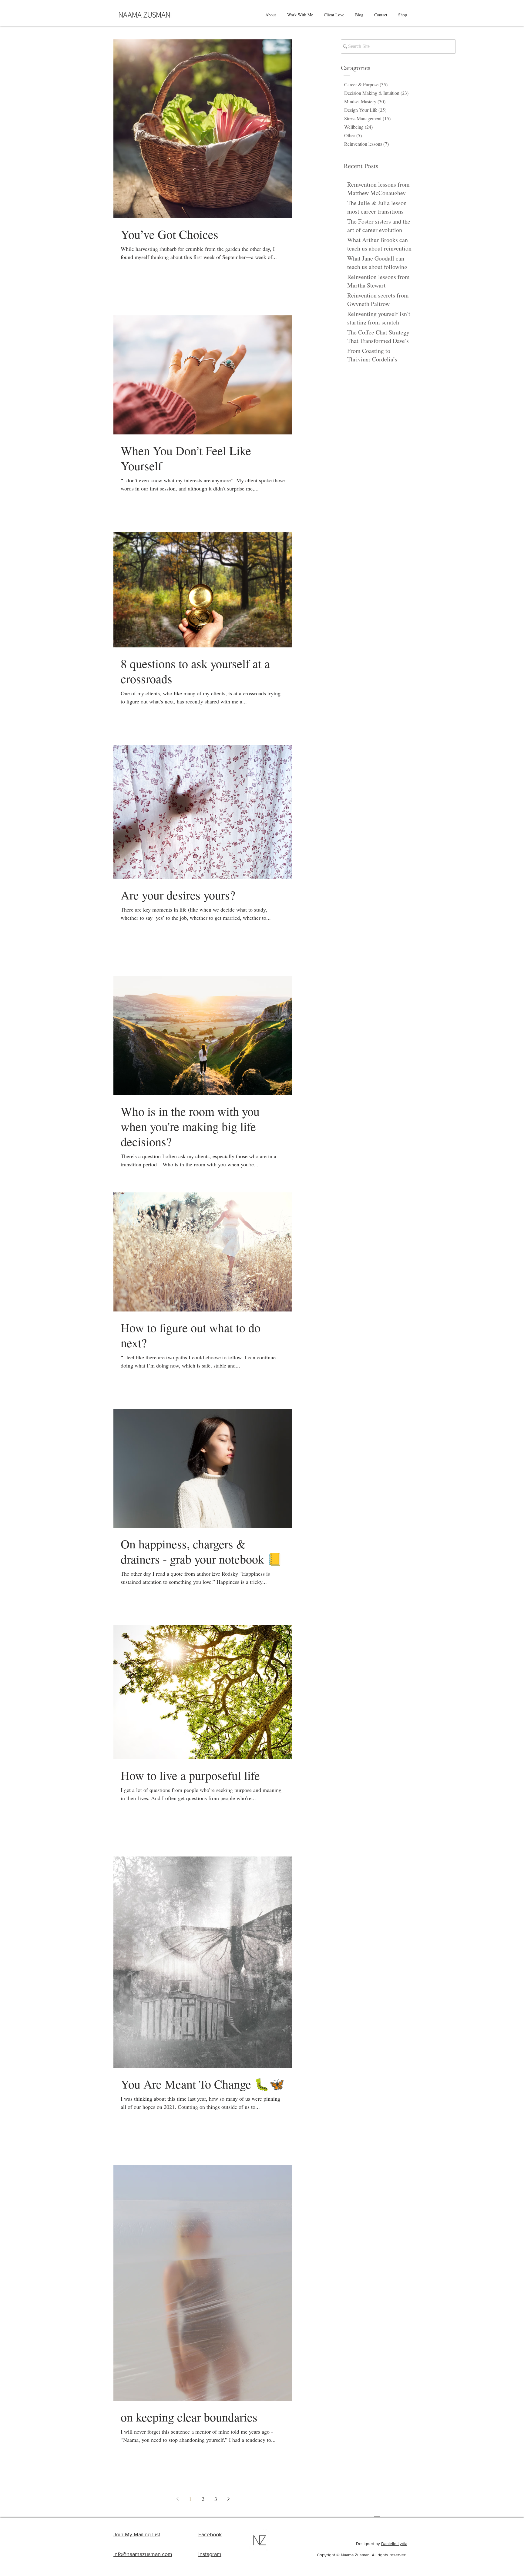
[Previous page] (177, 2499)
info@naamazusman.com (143, 2554)
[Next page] (228, 2499)
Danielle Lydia (394, 2544)
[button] (271, 15)
